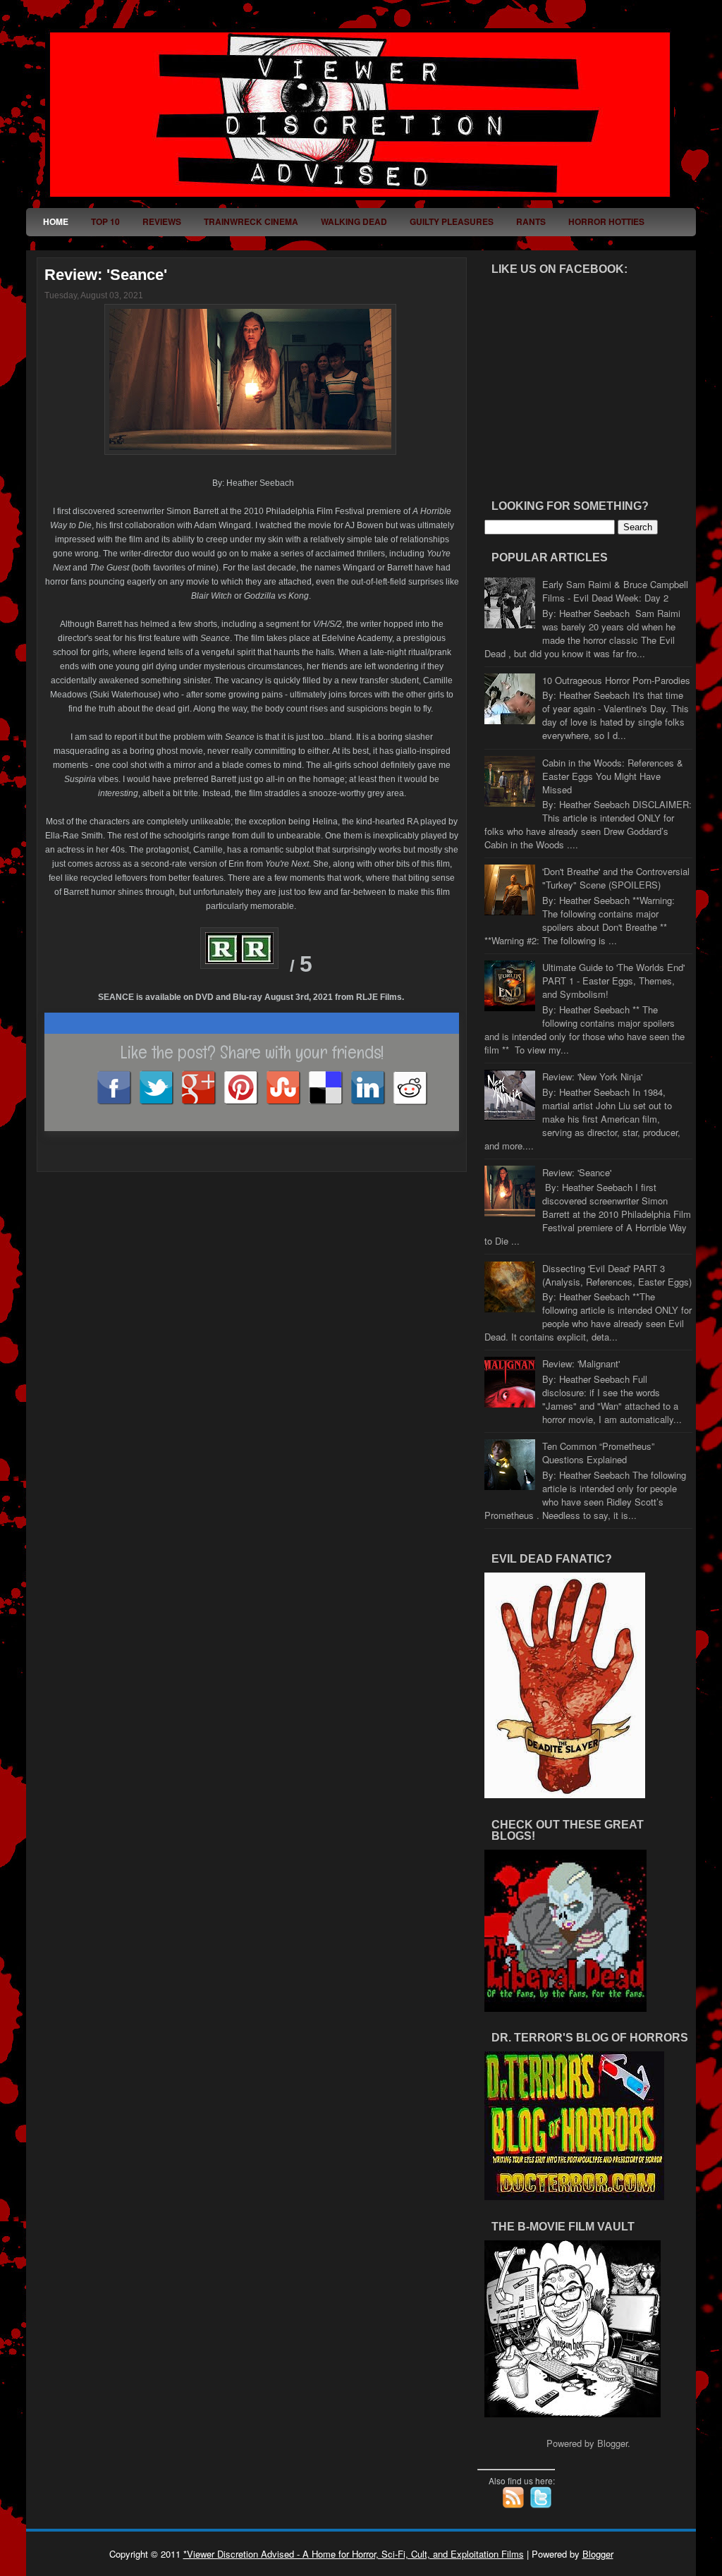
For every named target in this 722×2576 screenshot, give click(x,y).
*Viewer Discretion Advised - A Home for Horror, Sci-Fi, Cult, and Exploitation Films (354, 2554)
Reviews (162, 221)
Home (56, 221)
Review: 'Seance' (106, 275)
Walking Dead (354, 221)
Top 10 (105, 221)
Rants (531, 221)
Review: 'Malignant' (581, 1363)
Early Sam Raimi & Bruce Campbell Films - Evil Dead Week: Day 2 (615, 591)
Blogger (612, 2443)
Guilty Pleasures (452, 221)
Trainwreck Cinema (251, 221)
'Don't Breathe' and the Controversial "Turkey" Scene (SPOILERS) (616, 878)
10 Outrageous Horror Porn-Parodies (616, 680)
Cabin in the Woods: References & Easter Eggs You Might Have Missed (613, 776)
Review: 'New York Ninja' (592, 1076)
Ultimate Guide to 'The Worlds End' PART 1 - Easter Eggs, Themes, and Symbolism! (613, 981)
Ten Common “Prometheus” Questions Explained (598, 1453)
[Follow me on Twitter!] (542, 2505)
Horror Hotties (606, 221)
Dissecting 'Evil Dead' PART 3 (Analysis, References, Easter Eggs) (617, 1275)
